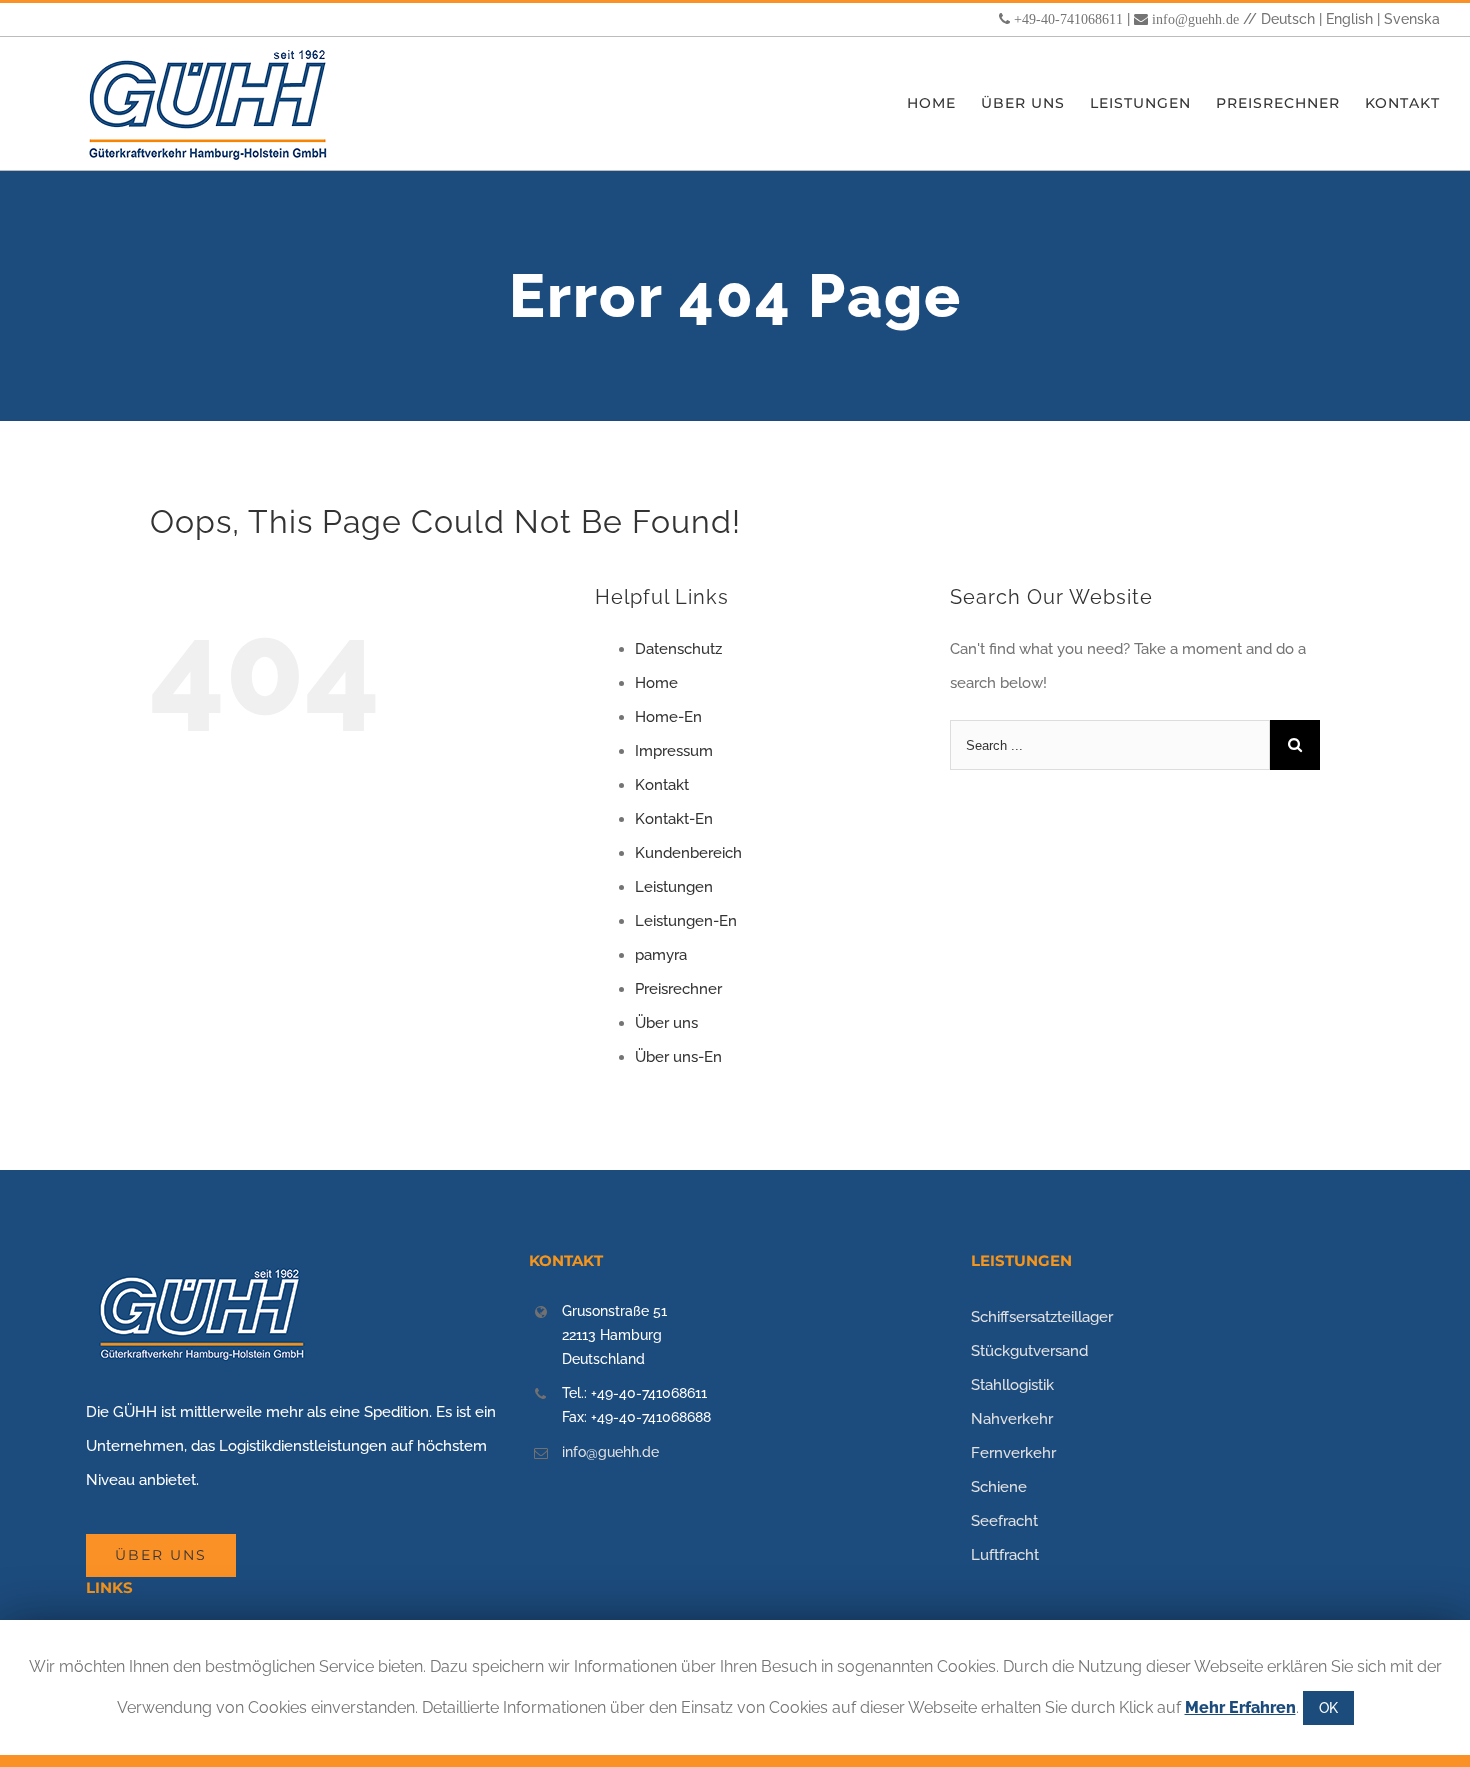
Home (656, 683)
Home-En (668, 717)
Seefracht (1004, 1521)
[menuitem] (944, 103)
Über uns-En (678, 1057)
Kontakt (662, 785)
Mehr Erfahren (1240, 1707)
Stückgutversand (1029, 1351)
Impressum (674, 751)
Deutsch (1288, 19)
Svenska (1412, 19)
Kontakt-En (674, 819)
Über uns (666, 1023)
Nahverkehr (1012, 1419)
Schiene (999, 1487)
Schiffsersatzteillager (1042, 1317)
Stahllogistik (1012, 1385)
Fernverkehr (1013, 1453)
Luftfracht (1005, 1555)
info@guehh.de (1195, 19)
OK (1328, 1708)
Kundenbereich (688, 853)
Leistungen (674, 887)
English (1349, 19)
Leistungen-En (686, 921)
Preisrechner (678, 989)
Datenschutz (678, 649)
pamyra (661, 955)
